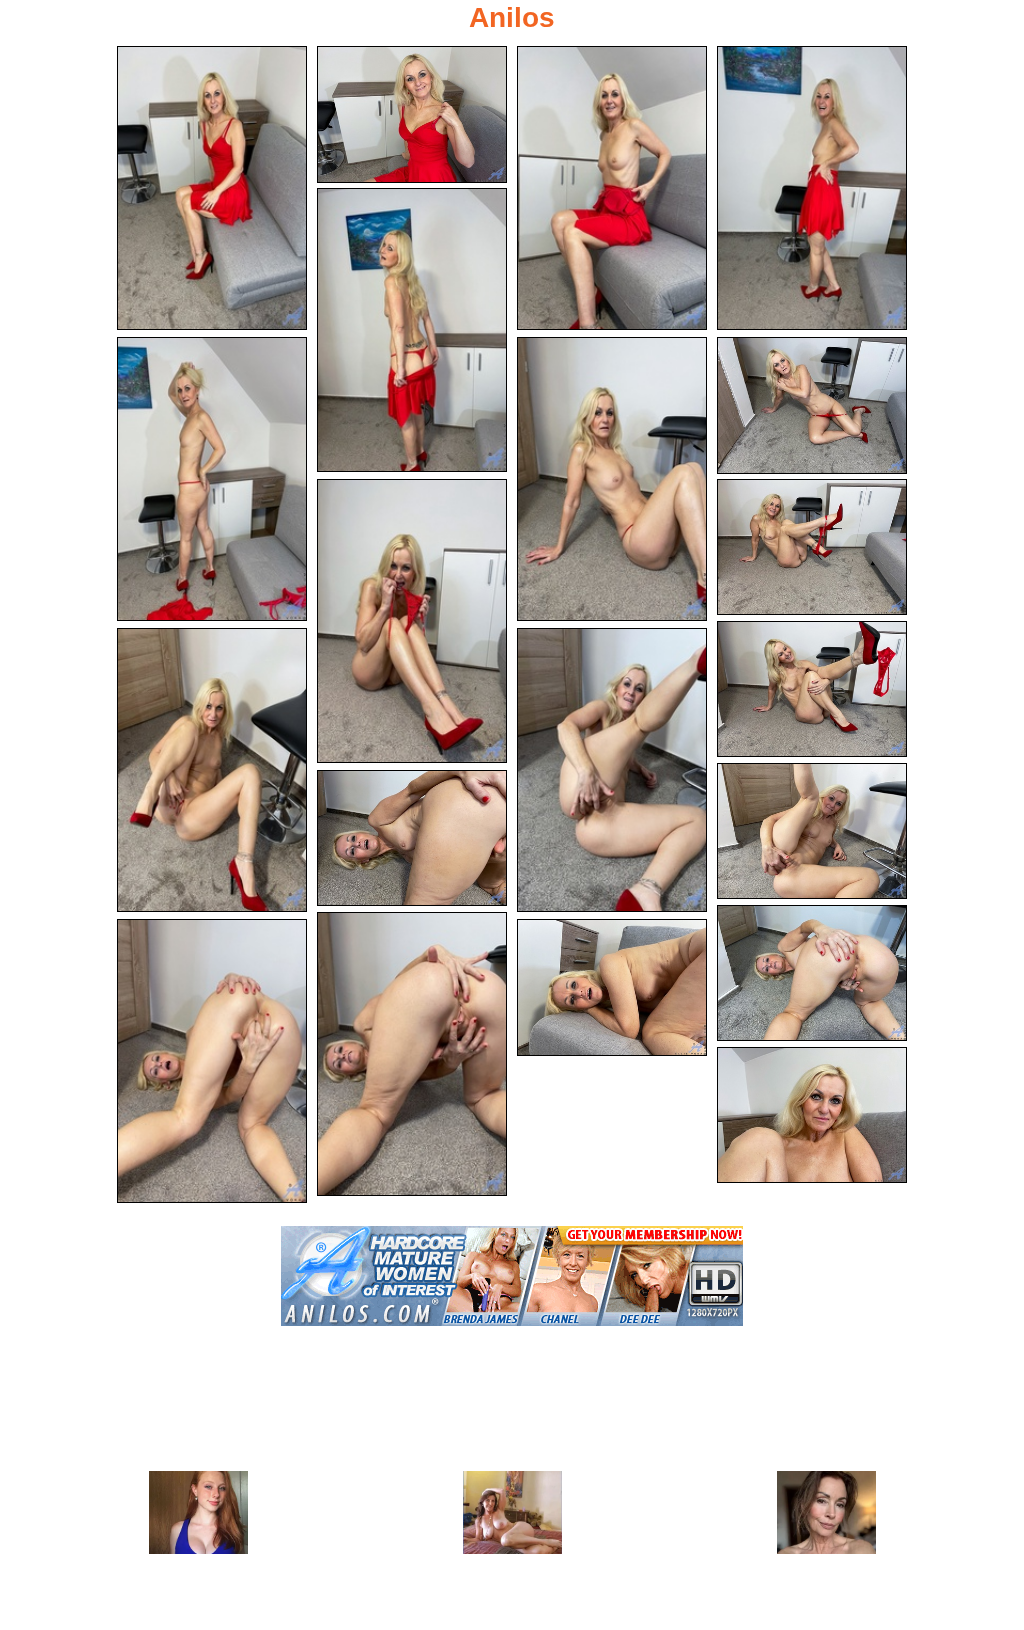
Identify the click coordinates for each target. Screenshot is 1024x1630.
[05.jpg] (412, 330)
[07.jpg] (612, 479)
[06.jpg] (212, 479)
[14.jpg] (812, 831)
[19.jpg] (612, 987)
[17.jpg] (412, 1054)
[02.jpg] (412, 114)
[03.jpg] (612, 188)
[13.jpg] (612, 770)
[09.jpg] (412, 621)
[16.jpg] (812, 973)
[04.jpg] (812, 188)
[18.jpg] (212, 1061)
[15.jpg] (412, 838)
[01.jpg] (212, 188)
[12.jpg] (212, 770)
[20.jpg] (812, 1115)
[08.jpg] (812, 405)
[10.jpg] (812, 547)
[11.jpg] (812, 689)
